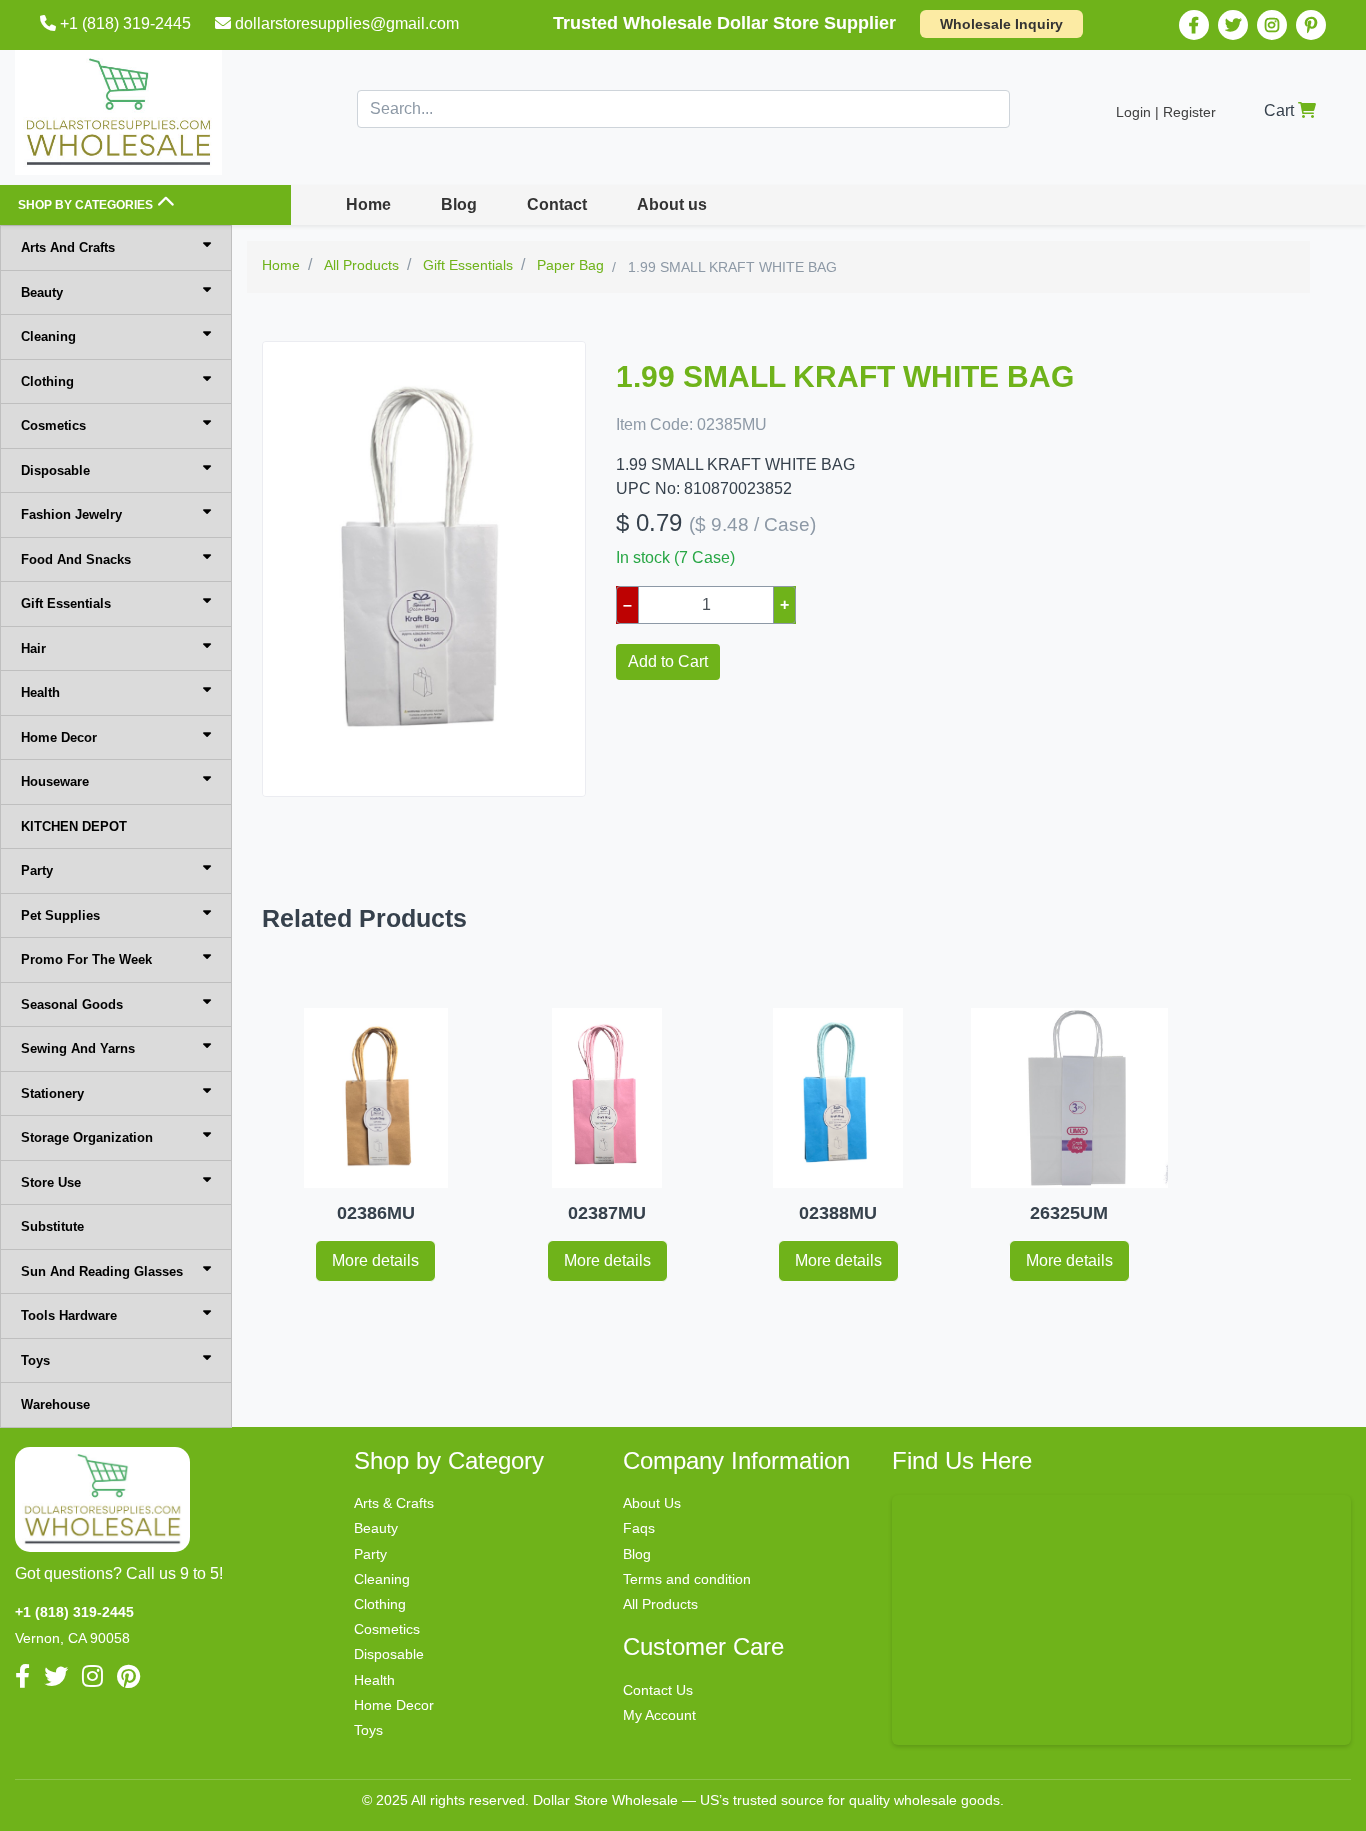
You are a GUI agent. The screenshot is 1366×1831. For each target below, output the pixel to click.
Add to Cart (668, 661)
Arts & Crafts (394, 1503)
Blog (459, 204)
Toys (35, 1360)
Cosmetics (53, 425)
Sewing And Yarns (78, 1048)
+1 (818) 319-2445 (125, 23)
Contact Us (658, 1690)
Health (40, 692)
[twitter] (1233, 25)
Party (37, 870)
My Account (659, 1715)
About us (672, 204)
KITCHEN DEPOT (74, 826)
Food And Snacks (76, 559)
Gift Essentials (66, 603)
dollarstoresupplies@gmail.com (347, 23)
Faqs (639, 1528)
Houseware (55, 781)
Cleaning (48, 336)
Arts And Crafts (68, 247)
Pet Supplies (60, 915)
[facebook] (1194, 25)
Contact (557, 204)
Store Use (51, 1182)
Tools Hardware (69, 1315)
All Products (660, 1604)
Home (368, 204)
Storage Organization (87, 1137)
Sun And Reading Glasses (102, 1271)
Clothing (47, 381)
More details (375, 1260)
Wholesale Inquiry (1001, 24)
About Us (652, 1503)
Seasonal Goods (72, 1004)
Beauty (42, 292)
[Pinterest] (1311, 25)
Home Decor (59, 737)
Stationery (52, 1093)
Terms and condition (687, 1579)
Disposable (55, 470)
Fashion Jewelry (71, 514)
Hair (33, 648)
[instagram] (1272, 25)
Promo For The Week (86, 959)
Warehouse (55, 1404)
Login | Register (1166, 112)
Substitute (52, 1226)
